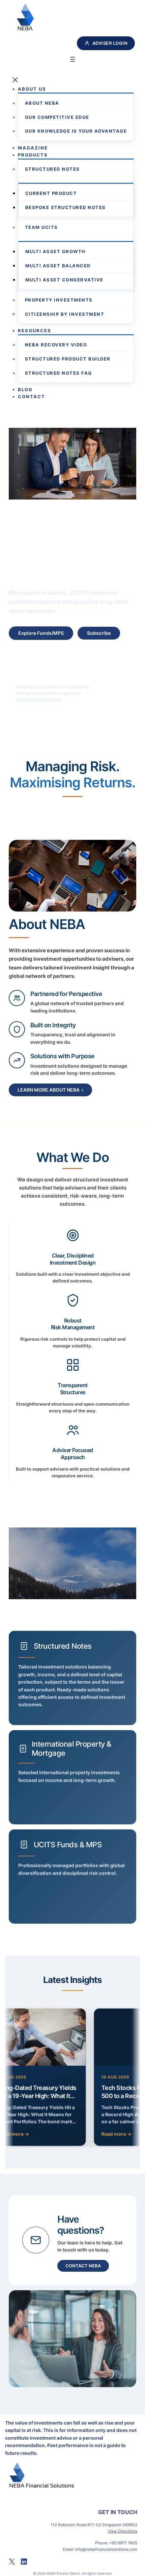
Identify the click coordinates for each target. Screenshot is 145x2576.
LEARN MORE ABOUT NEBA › (50, 1090)
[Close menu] (15, 81)
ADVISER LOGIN (110, 43)
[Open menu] (72, 60)
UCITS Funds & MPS (68, 1845)
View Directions (122, 2531)
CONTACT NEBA (83, 2266)
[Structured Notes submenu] (20, 180)
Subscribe (99, 633)
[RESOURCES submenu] (53, 331)
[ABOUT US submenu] (48, 89)
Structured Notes (63, 1646)
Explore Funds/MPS (41, 633)
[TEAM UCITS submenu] (20, 238)
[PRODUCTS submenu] (50, 155)
